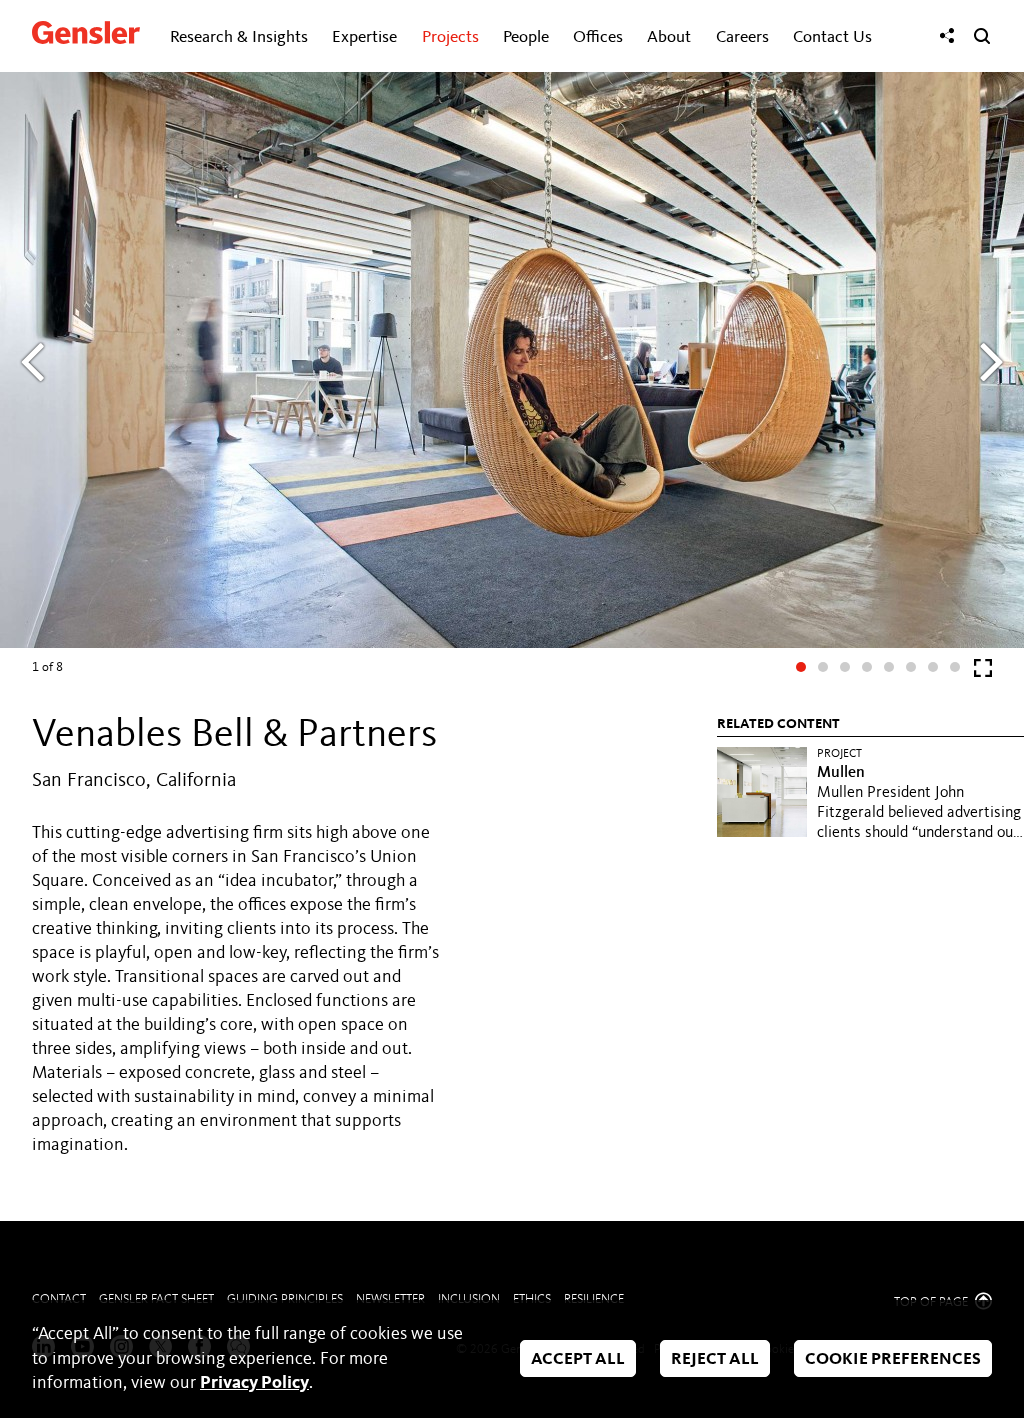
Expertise (364, 37)
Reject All (715, 1360)
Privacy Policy (254, 1383)
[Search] (982, 36)
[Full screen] (983, 672)
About (669, 37)
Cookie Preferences (893, 1360)
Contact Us (832, 37)
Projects (450, 37)
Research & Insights (239, 37)
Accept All (578, 1360)
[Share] (947, 36)
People (526, 37)
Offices (598, 37)
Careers (742, 37)
